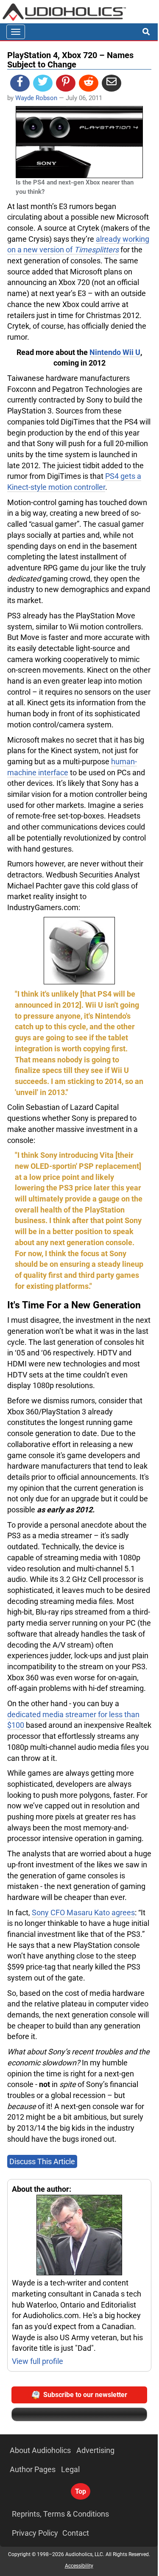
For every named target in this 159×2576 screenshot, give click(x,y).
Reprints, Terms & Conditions (60, 2514)
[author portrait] (79, 2236)
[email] (112, 83)
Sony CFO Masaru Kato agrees (83, 1912)
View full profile (38, 2361)
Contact (76, 2533)
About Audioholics (40, 2450)
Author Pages (33, 2469)
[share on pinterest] (66, 83)
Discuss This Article (42, 2161)
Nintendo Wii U (115, 352)
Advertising (95, 2450)
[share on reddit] (89, 83)
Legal (70, 2469)
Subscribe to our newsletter (85, 2395)
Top (81, 2491)
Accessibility (79, 2566)
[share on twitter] (43, 83)
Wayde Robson (36, 98)
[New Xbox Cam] (79, 951)
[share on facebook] (20, 83)
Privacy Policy (35, 2533)
